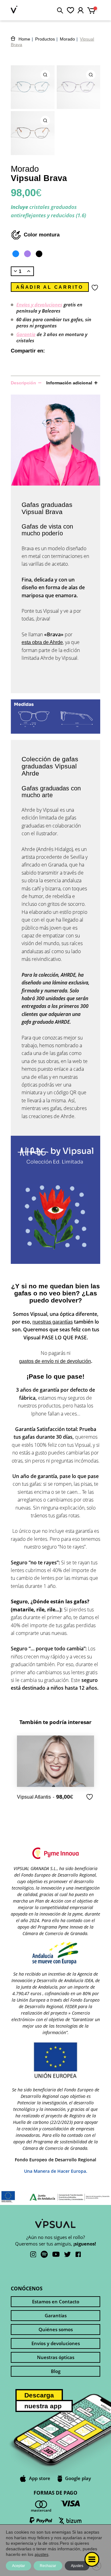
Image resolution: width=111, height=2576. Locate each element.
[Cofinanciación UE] (55, 1954)
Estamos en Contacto (56, 2302)
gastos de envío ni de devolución (55, 1361)
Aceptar (18, 2566)
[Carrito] (94, 9)
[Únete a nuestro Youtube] (56, 2255)
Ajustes (77, 2566)
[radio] (16, 254)
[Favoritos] (70, 10)
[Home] (14, 10)
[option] (55, 1768)
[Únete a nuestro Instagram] (33, 2255)
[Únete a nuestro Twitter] (68, 2255)
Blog (56, 2371)
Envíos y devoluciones (39, 305)
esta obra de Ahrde (42, 642)
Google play (78, 2478)
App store (40, 2478)
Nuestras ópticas (56, 2357)
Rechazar (48, 2566)
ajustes (41, 2554)
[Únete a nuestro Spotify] (44, 2255)
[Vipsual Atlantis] (55, 1761)
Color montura (42, 235)
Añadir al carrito (50, 287)
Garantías (56, 2315)
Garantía (26, 334)
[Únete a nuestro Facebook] (78, 2255)
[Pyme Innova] (55, 1854)
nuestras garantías (53, 1322)
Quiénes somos (56, 2329)
